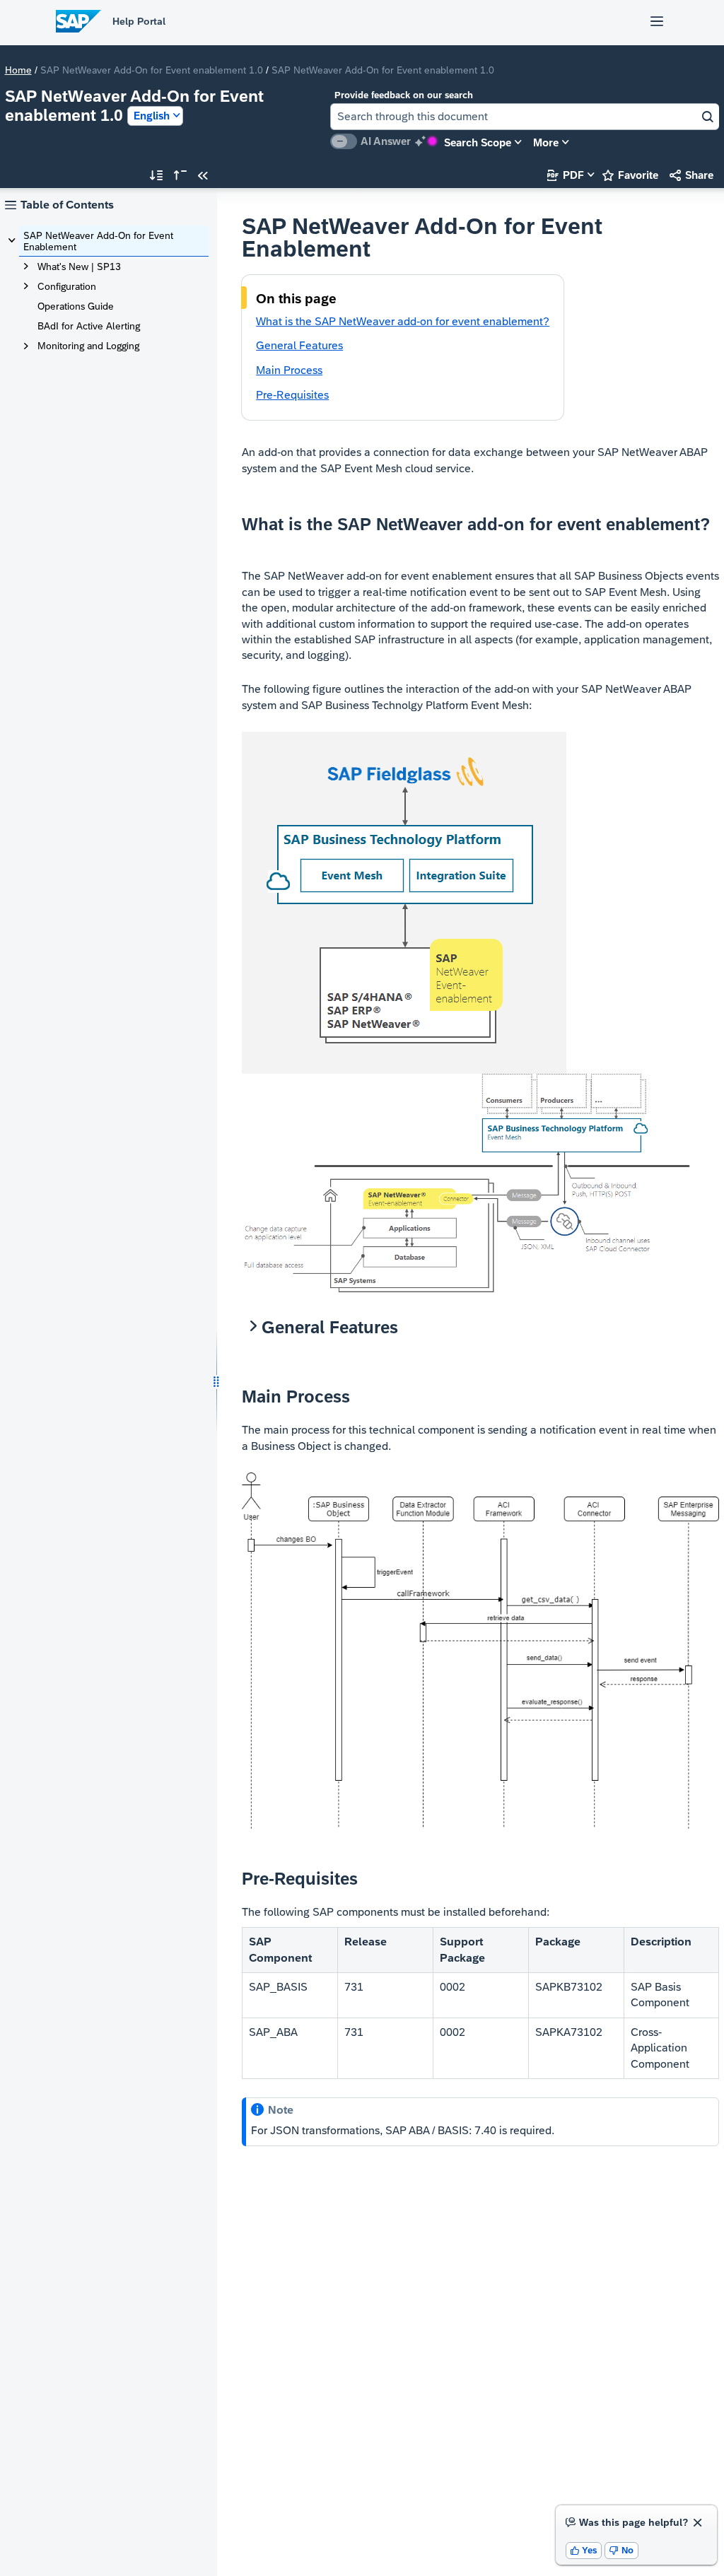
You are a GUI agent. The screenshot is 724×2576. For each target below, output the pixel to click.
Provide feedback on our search (404, 95)
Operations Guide (76, 306)
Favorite (630, 175)
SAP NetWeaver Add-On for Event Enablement (98, 241)
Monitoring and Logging (88, 346)
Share (691, 175)
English (152, 116)
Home (18, 70)
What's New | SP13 (79, 267)
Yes (584, 2550)
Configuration (67, 286)
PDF (566, 175)
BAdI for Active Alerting (89, 326)
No (621, 2550)
